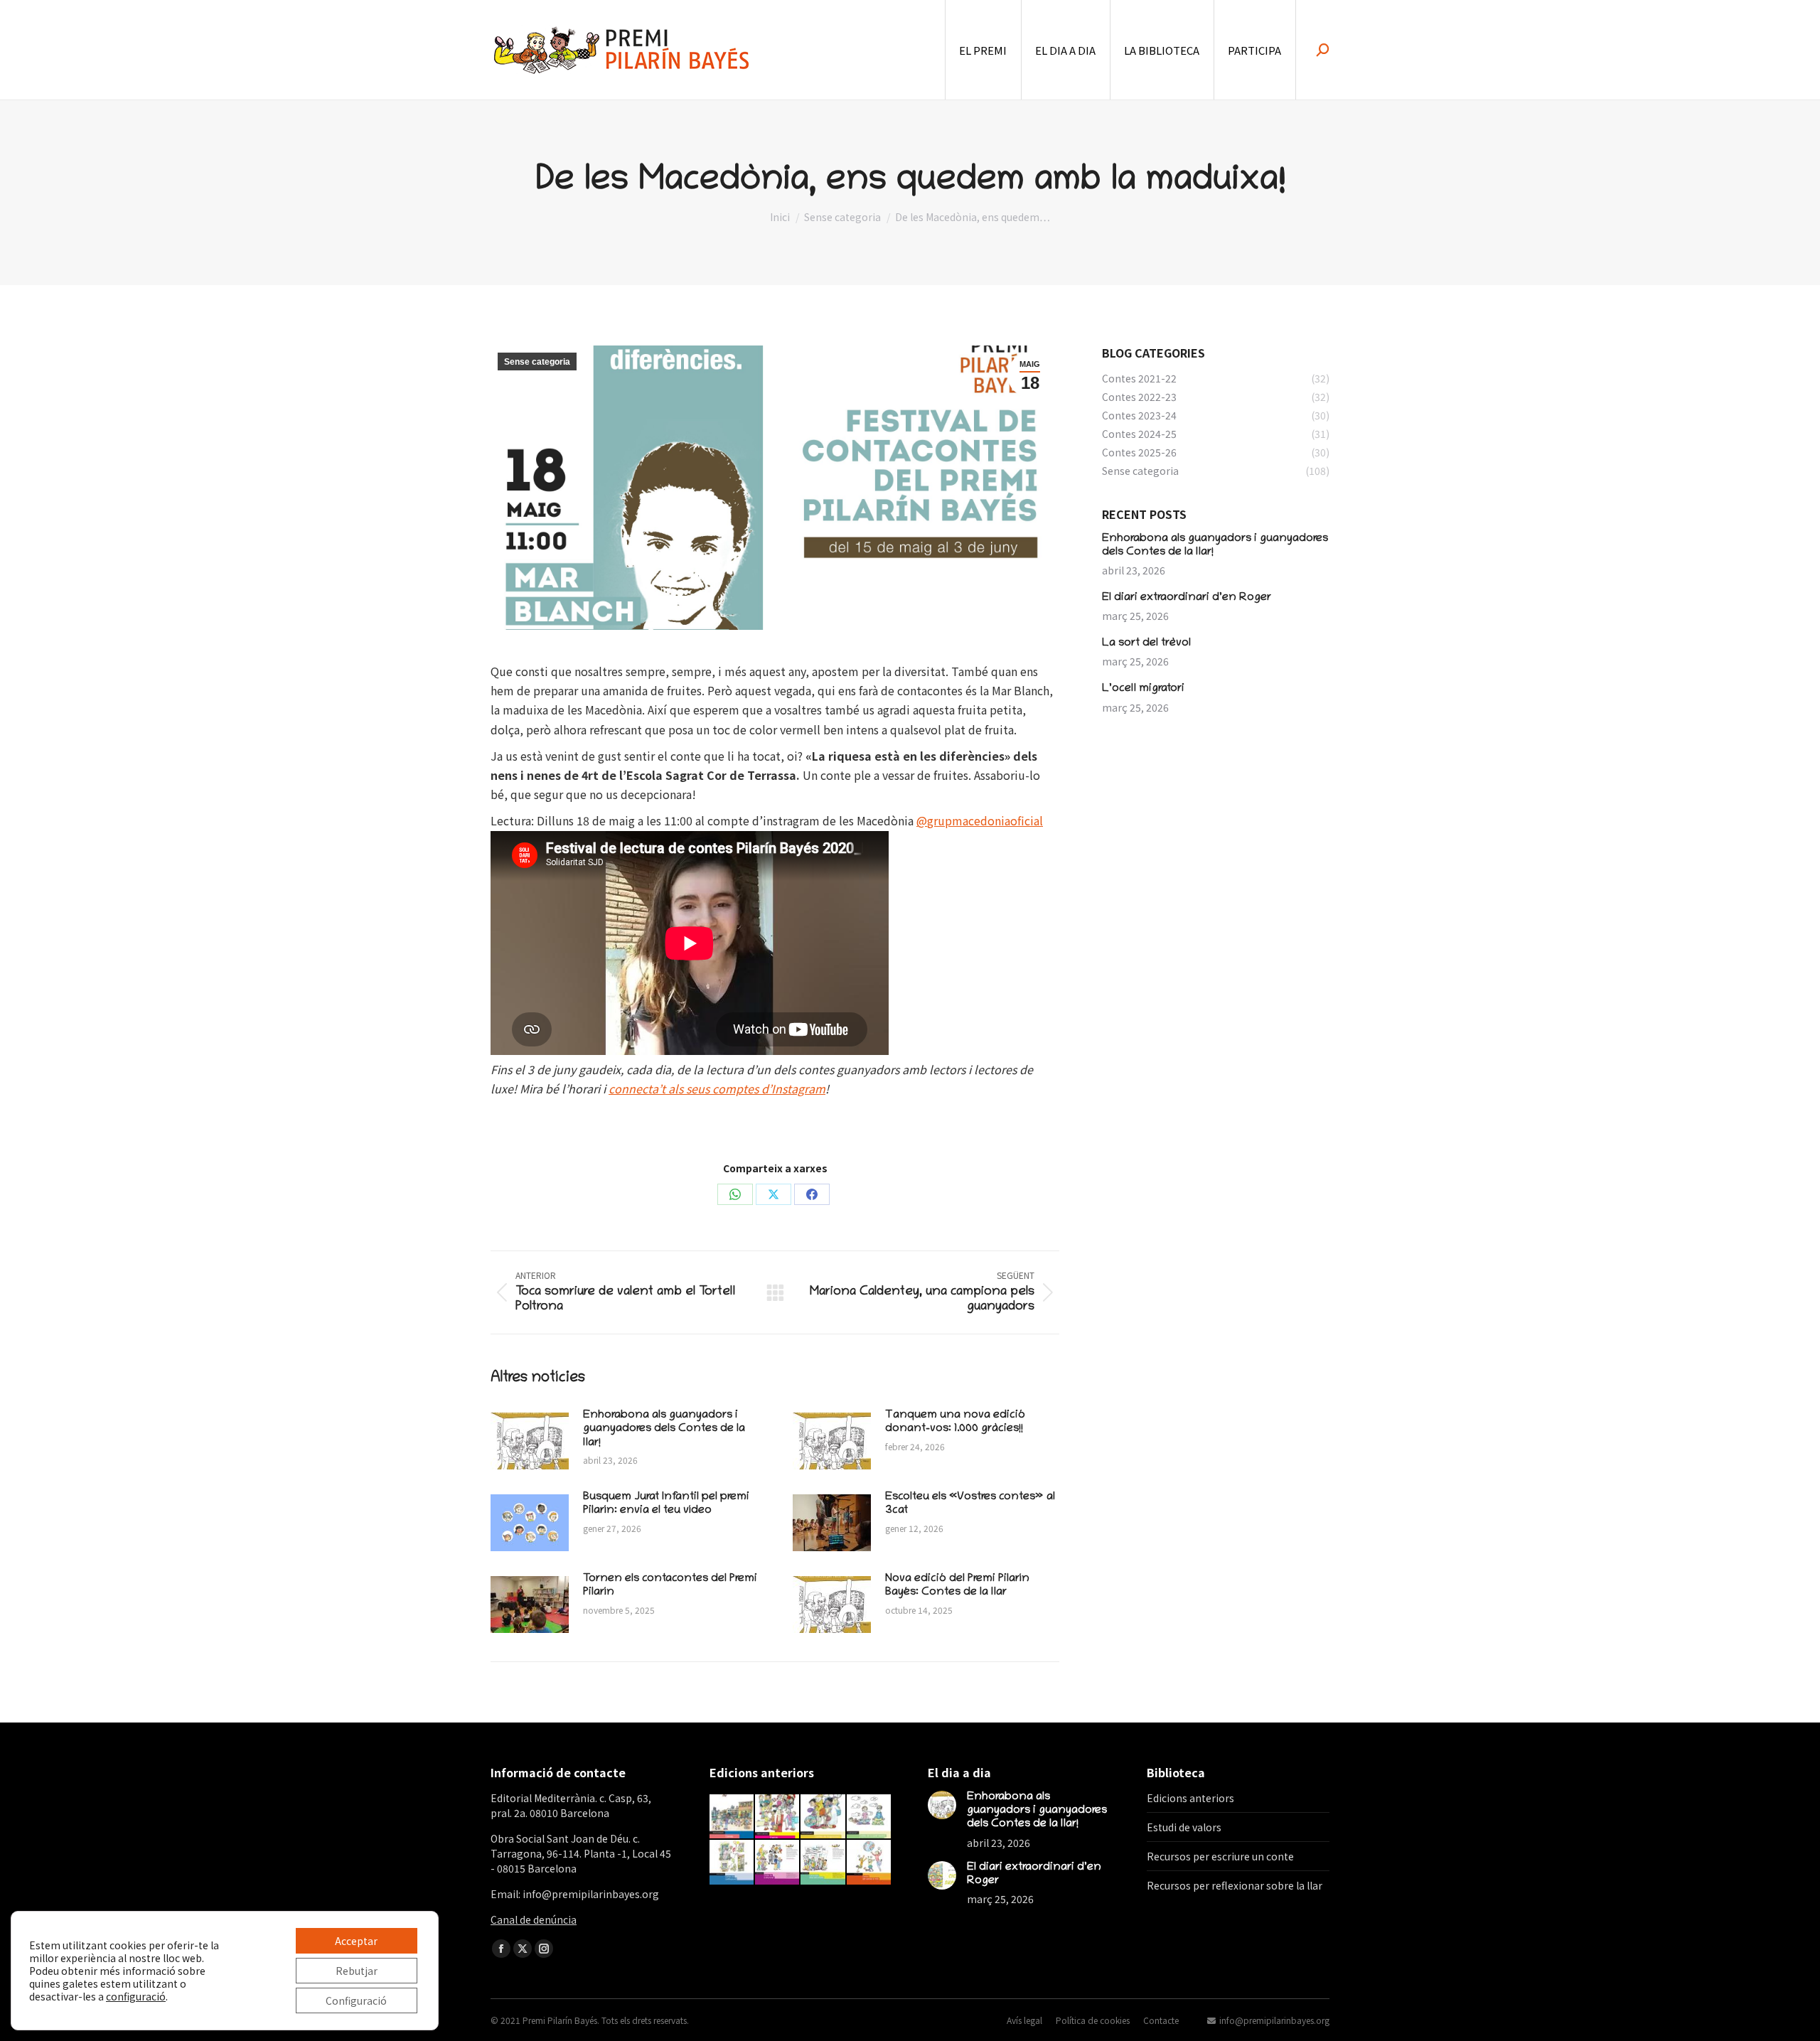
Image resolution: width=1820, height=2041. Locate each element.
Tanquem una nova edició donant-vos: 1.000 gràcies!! (955, 1422)
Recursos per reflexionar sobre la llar (1235, 1885)
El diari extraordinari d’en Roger (1187, 598)
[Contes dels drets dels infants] (823, 1863)
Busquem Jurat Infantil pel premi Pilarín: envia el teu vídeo (666, 1504)
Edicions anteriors (1190, 1798)
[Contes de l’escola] (732, 1817)
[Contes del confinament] (732, 1863)
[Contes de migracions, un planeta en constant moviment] (823, 1817)
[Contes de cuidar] (778, 1817)
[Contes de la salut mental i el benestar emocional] (869, 1817)
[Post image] (530, 1441)
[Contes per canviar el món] (869, 1863)
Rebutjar (357, 1971)
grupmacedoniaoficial (985, 820)
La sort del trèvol (1146, 643)
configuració (136, 1996)
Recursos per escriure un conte (1220, 1856)
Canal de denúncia (534, 1919)
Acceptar (356, 1941)
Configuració (356, 2000)
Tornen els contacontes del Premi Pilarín (670, 1586)
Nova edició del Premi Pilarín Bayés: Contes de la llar (957, 1586)
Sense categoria (537, 362)
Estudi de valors (1184, 1827)
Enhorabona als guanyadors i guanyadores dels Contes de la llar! (664, 1429)
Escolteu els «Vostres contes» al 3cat (970, 1504)
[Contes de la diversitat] (778, 1863)
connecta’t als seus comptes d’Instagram (717, 1088)
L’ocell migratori (1143, 689)
